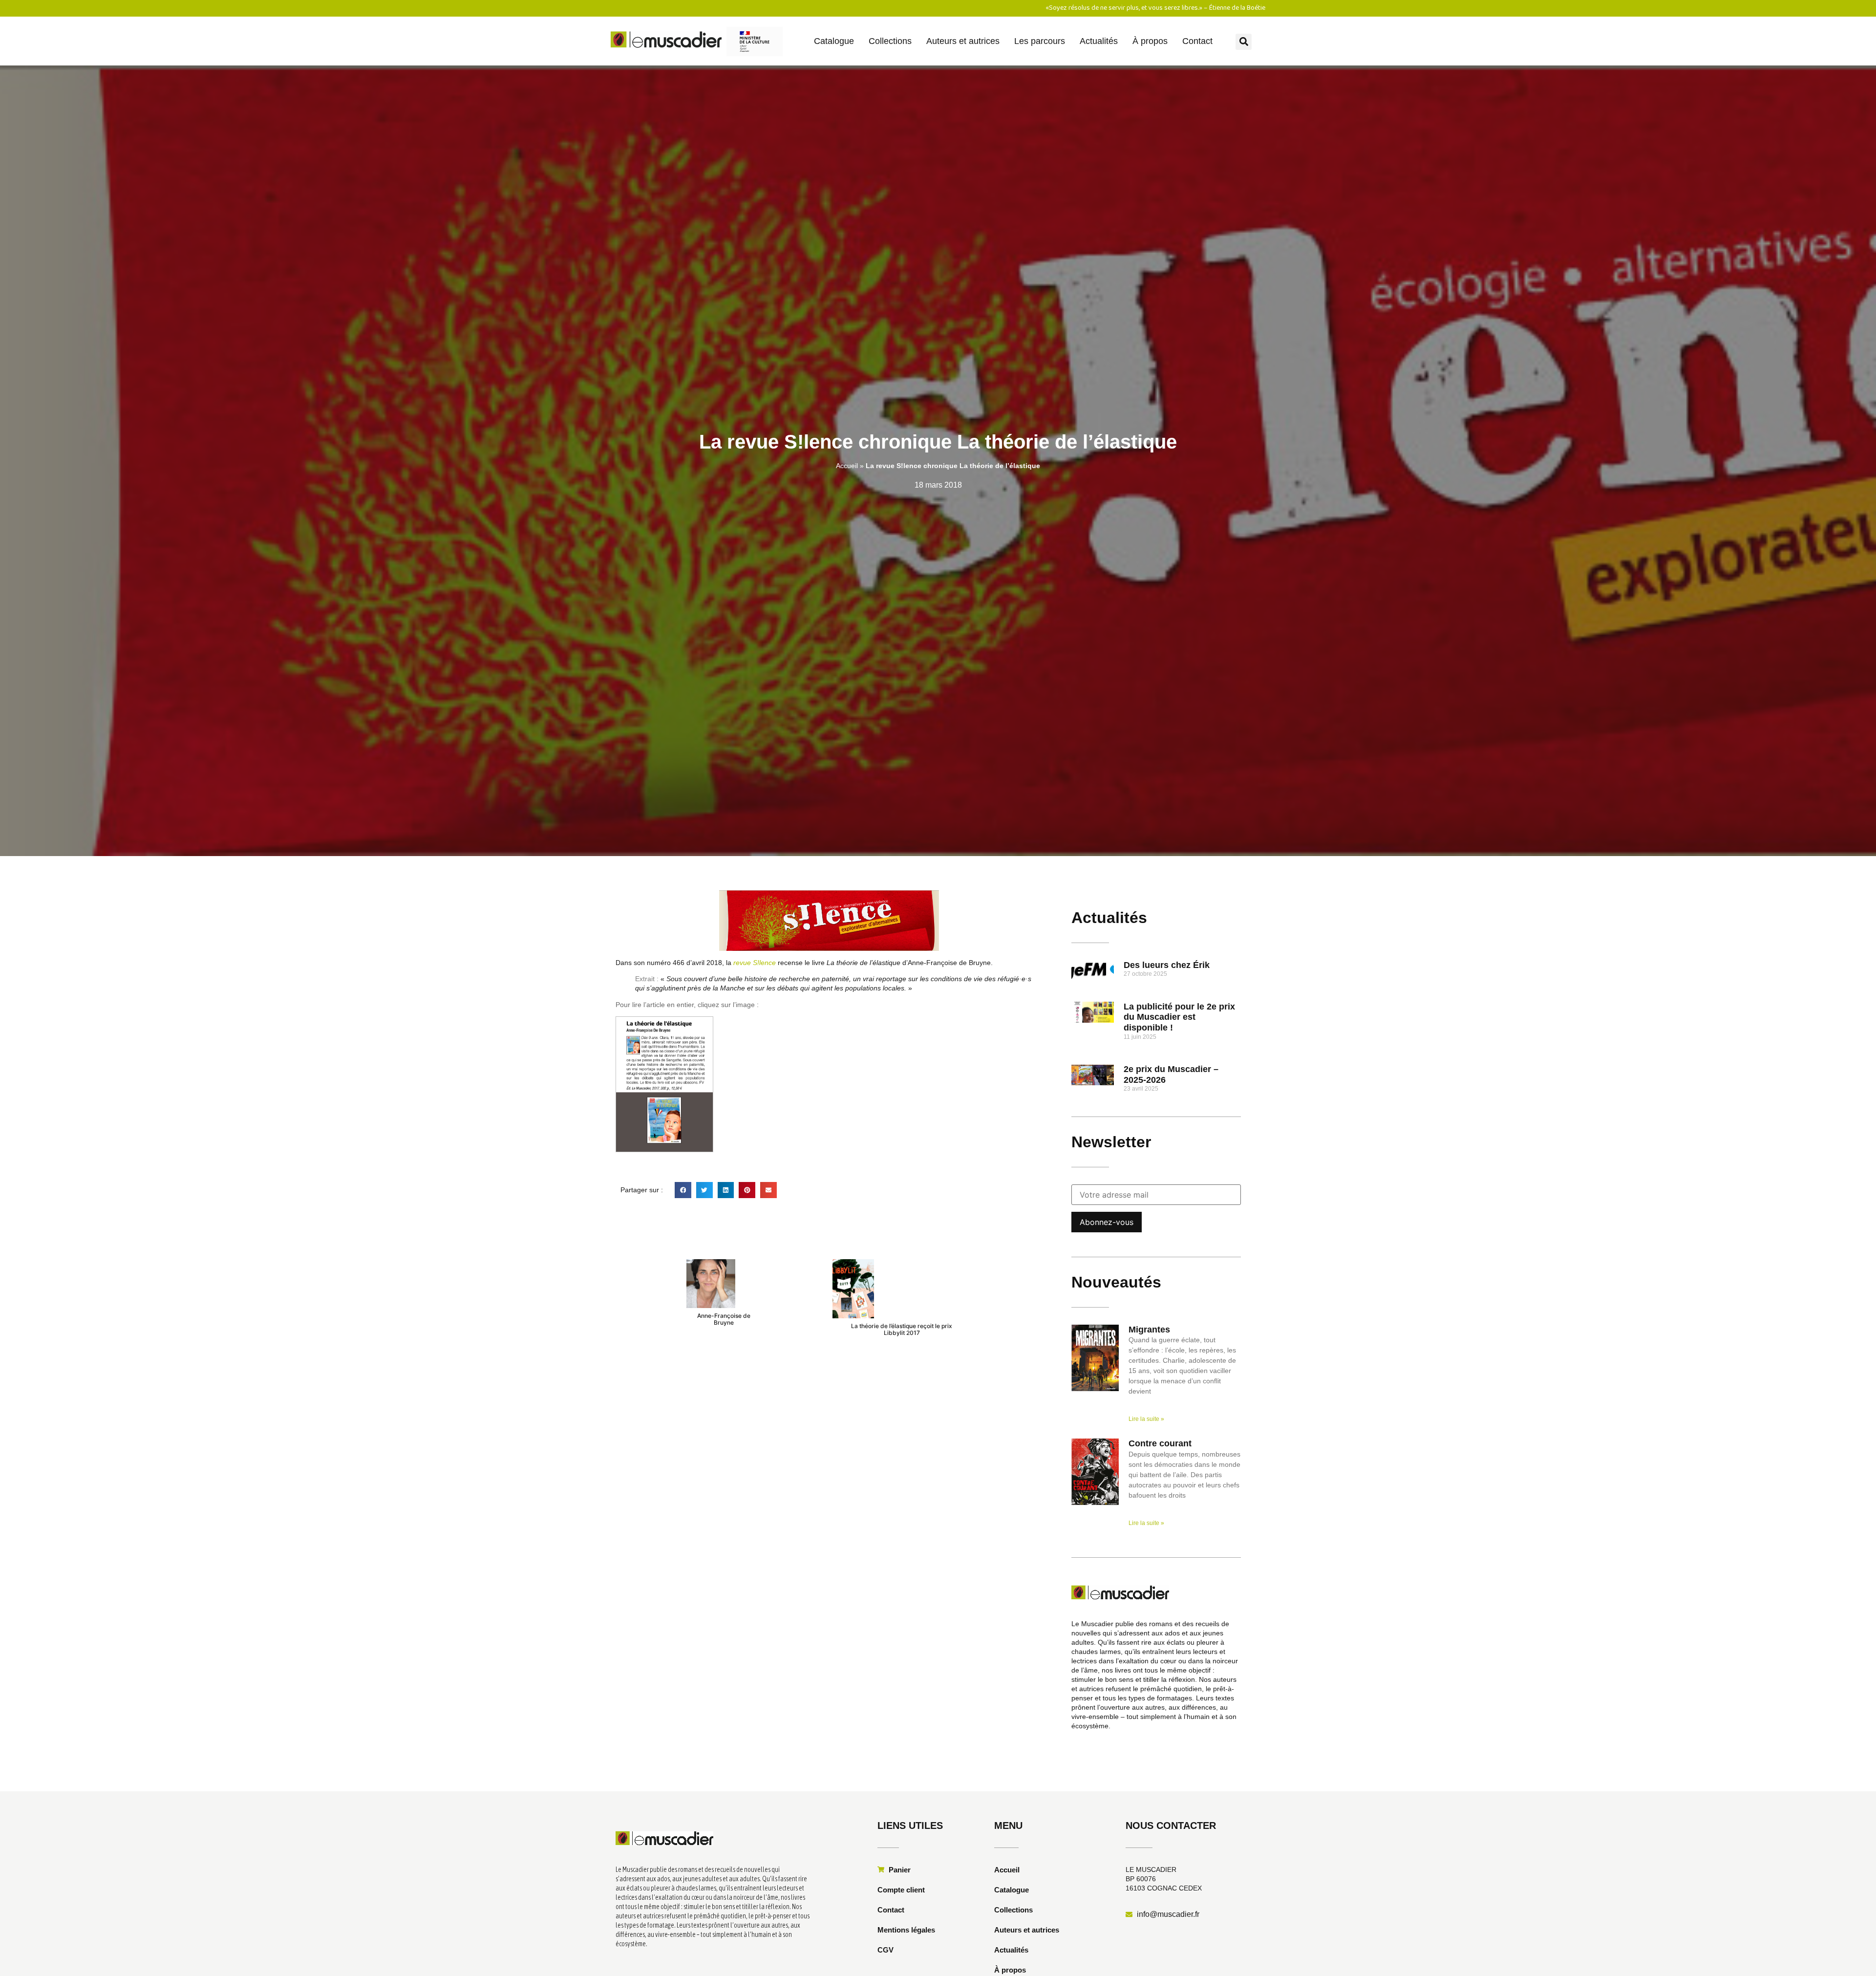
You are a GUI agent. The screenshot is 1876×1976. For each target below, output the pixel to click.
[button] (1244, 42)
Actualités (1099, 41)
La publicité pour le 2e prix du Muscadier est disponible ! (1179, 1017)
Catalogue (834, 41)
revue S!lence (755, 963)
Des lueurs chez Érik (1167, 965)
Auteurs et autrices (963, 41)
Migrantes (1149, 1330)
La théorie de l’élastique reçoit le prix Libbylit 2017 (902, 1329)
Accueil (847, 466)
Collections (890, 41)
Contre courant (1160, 1443)
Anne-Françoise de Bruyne (724, 1319)
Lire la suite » (1146, 1419)
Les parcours (1040, 41)
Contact (1197, 41)
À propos (1150, 41)
